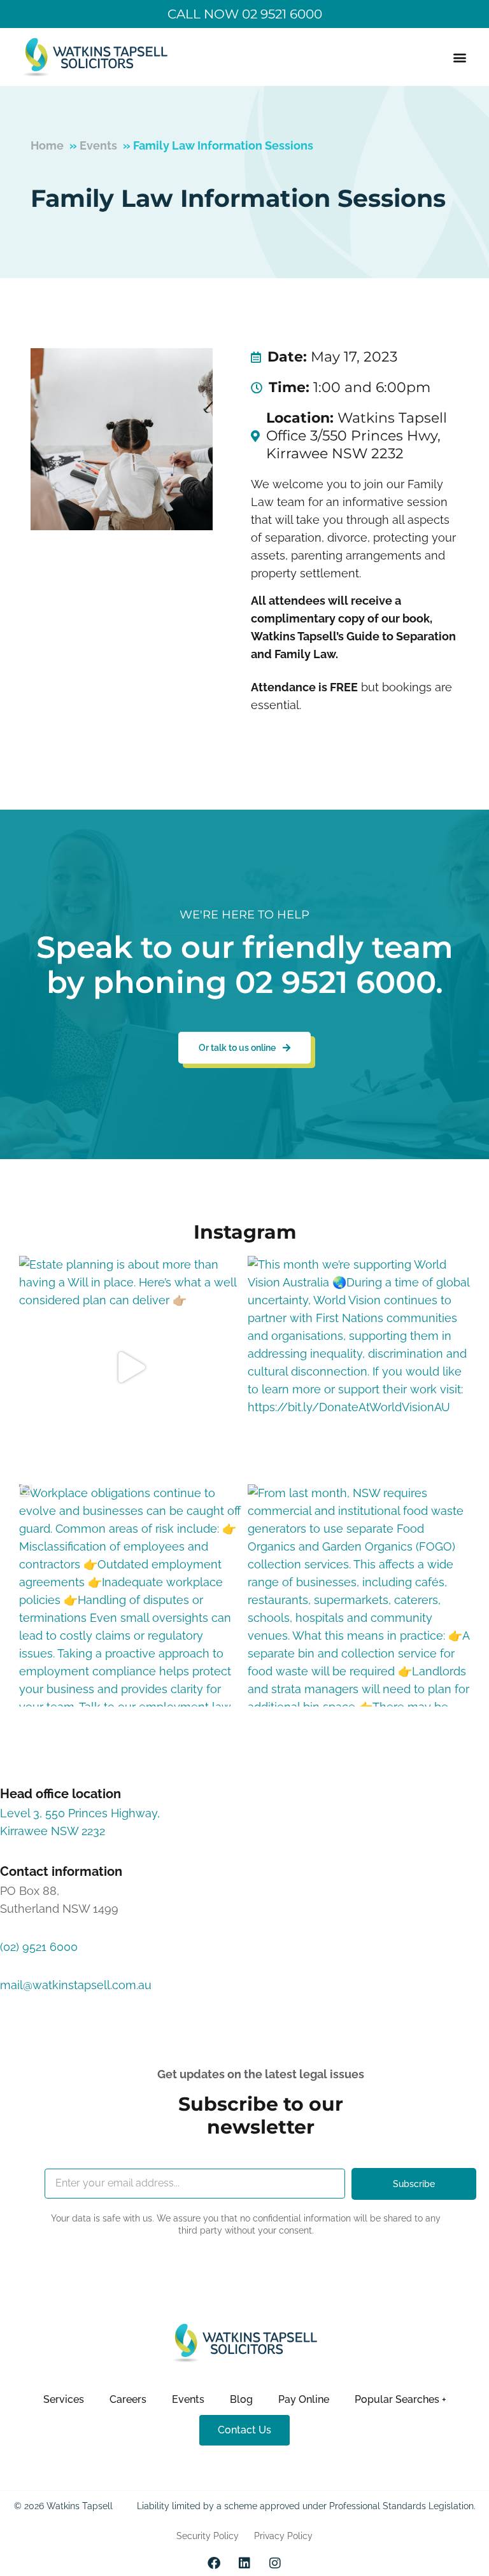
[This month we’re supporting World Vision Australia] (359, 1367)
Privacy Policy (283, 2536)
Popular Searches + (400, 2399)
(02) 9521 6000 (39, 1947)
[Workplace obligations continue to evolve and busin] (130, 1595)
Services (64, 2399)
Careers (128, 2399)
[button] (459, 57)
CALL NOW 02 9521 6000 (245, 14)
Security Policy (208, 2536)
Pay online (304, 2399)
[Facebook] (214, 2563)
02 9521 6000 (335, 982)
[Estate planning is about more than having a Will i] (130, 1367)
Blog (241, 2399)
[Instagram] (275, 2563)
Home (47, 145)
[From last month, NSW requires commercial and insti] (359, 1595)
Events (98, 145)
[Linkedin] (244, 2563)
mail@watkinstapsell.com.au (76, 1985)
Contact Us (244, 2430)
